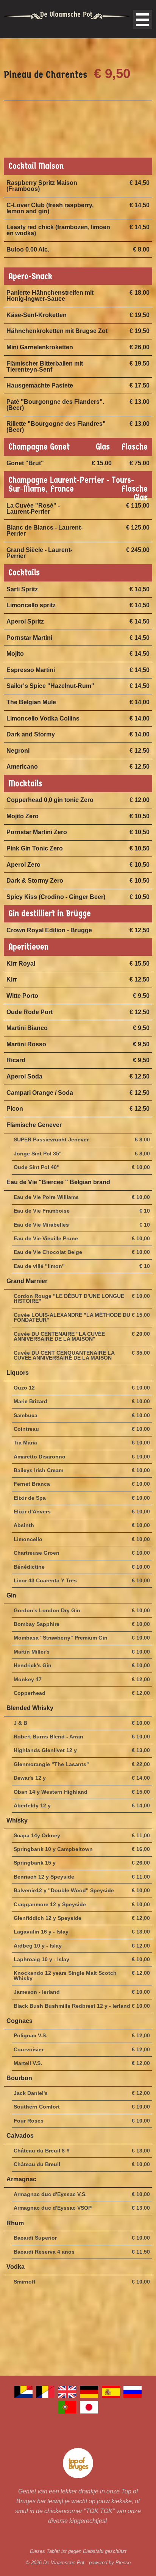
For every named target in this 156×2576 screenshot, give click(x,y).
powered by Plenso (110, 2563)
